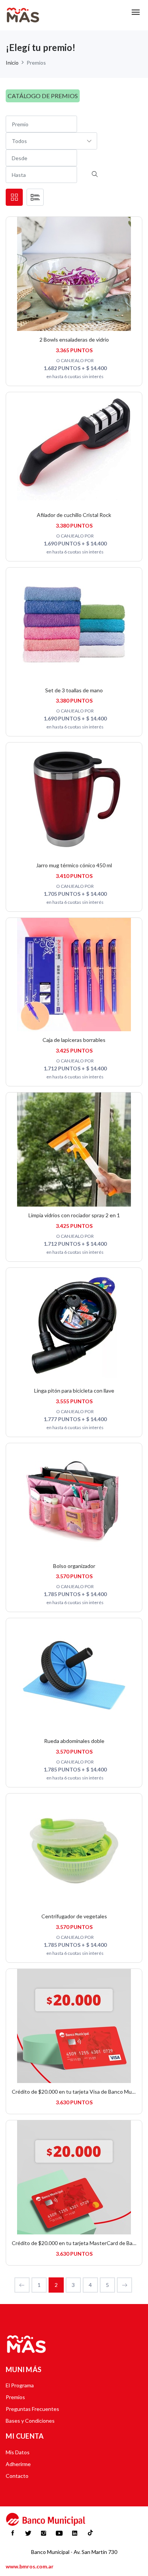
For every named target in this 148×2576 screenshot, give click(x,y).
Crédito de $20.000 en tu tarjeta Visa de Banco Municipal (79, 2092)
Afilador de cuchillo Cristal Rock (74, 515)
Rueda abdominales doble (74, 1741)
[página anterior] (22, 2285)
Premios (15, 2397)
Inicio (12, 63)
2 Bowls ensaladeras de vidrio (74, 339)
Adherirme (18, 2464)
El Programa (20, 2385)
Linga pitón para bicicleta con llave (74, 1391)
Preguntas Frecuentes (32, 2409)
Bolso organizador (74, 1566)
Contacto (17, 2476)
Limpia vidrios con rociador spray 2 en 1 (74, 1215)
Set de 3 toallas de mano (74, 690)
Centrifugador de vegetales (74, 1916)
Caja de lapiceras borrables (74, 1040)
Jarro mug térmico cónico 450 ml (74, 865)
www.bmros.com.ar (30, 2566)
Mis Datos (18, 2452)
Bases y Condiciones (30, 2421)
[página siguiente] (124, 2285)
